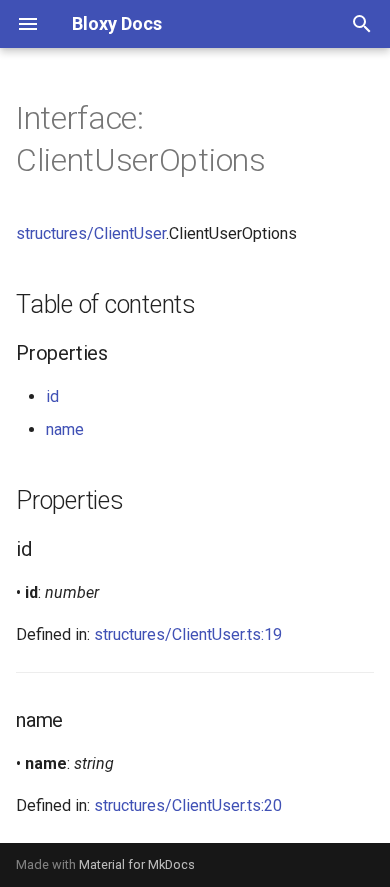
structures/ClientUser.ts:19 (188, 634)
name (65, 429)
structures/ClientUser (91, 233)
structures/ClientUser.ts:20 (188, 805)
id (52, 396)
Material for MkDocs (137, 864)
